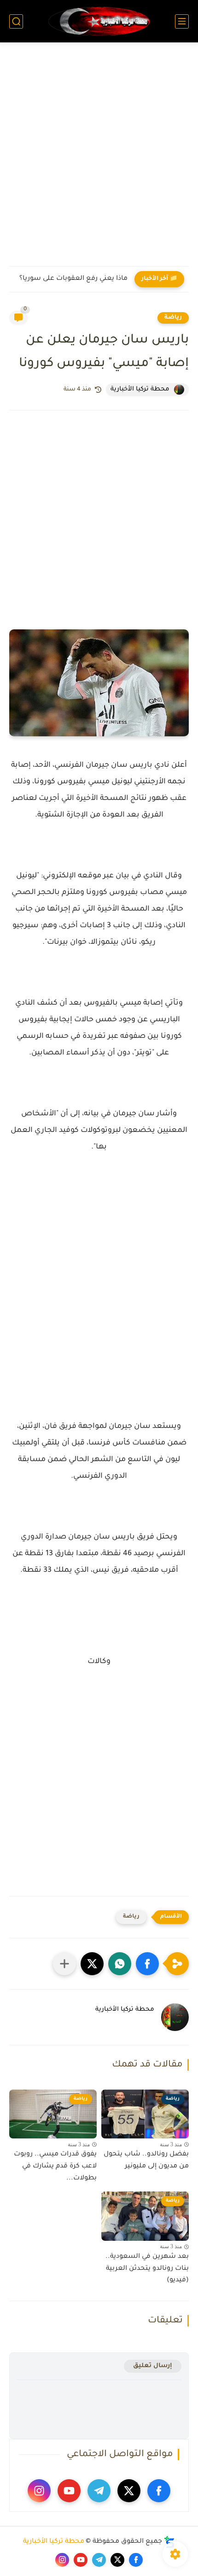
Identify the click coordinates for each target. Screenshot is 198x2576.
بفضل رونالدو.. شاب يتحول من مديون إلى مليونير (146, 2161)
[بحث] (16, 21)
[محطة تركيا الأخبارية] (99, 21)
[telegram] (99, 2491)
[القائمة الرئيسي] (182, 21)
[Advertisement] (99, 160)
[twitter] (129, 2491)
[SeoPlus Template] (169, 2542)
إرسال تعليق (153, 2366)
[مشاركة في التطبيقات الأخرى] (64, 1964)
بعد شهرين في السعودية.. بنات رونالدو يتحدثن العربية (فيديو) (147, 2269)
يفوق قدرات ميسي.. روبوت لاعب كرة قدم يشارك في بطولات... (55, 2166)
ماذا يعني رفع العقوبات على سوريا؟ (73, 279)
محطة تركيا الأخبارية (54, 2542)
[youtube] (69, 2491)
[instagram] (39, 2491)
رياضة (173, 318)
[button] (147, 1964)
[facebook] (159, 2491)
